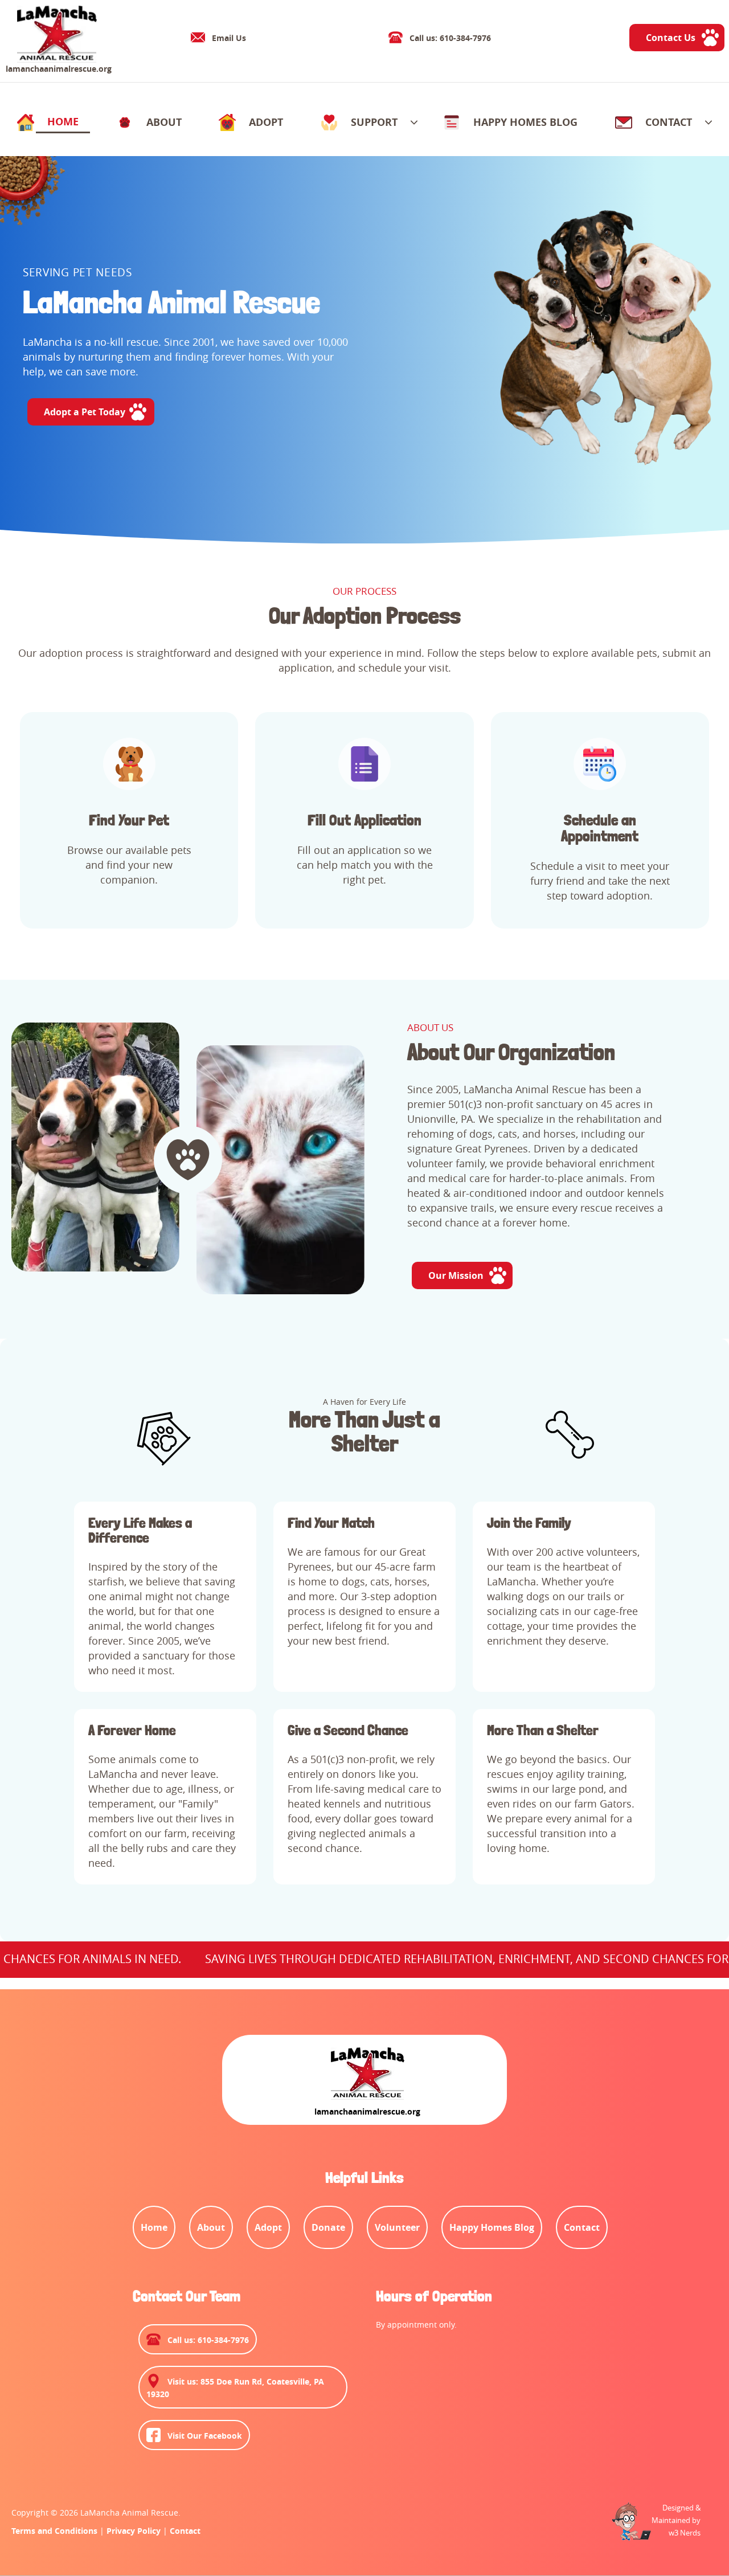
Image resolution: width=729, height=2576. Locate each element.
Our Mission (456, 1275)
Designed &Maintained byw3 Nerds (676, 2520)
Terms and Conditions (54, 2531)
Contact (185, 2531)
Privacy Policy (134, 2531)
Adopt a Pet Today (85, 412)
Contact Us (671, 38)
